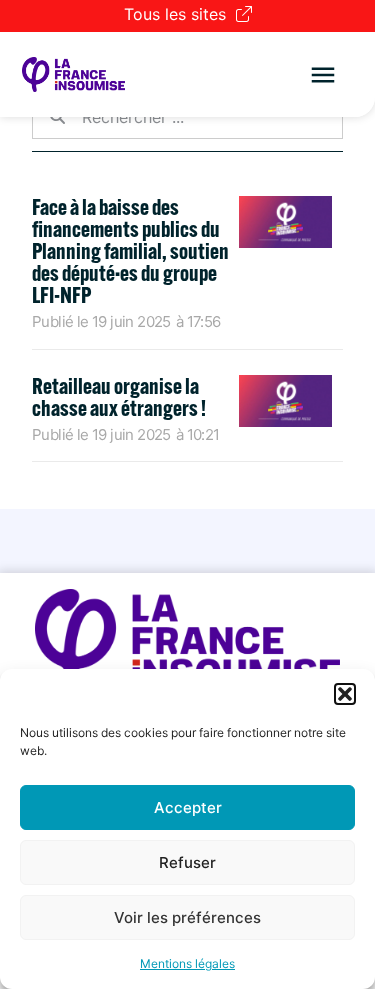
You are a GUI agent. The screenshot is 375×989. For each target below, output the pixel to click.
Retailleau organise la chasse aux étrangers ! (119, 397)
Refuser (187, 862)
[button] (345, 694)
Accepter (188, 807)
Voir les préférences (187, 917)
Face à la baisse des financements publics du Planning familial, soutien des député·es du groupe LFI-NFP (130, 251)
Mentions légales (187, 963)
